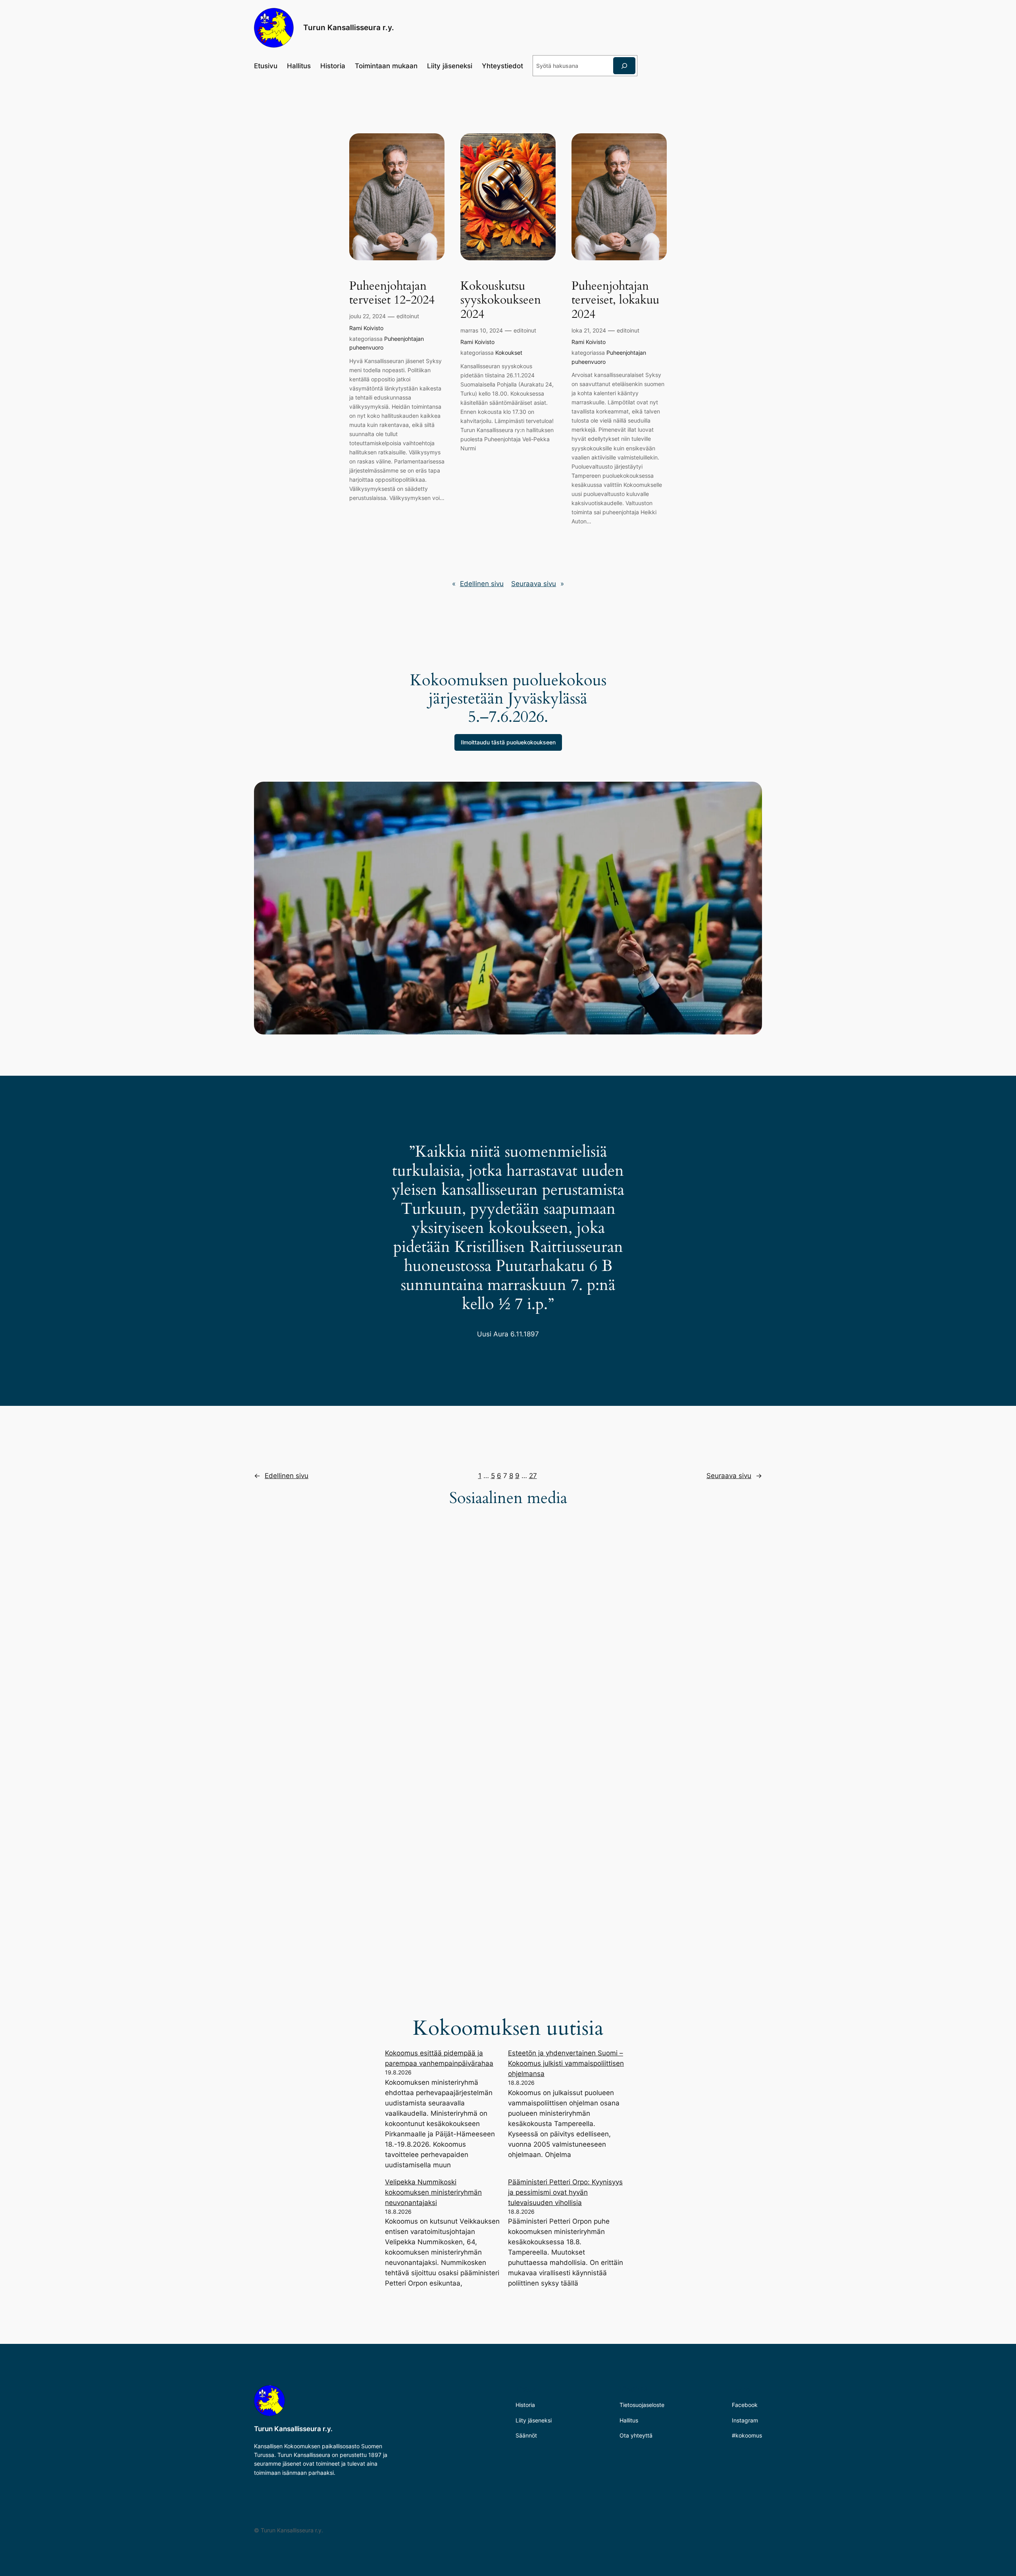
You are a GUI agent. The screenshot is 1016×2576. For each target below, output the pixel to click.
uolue (508, 742)
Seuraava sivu (538, 584)
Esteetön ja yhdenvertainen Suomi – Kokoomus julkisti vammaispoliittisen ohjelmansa (566, 2063)
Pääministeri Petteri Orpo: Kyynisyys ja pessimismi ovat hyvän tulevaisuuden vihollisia (565, 2192)
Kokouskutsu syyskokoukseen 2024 (501, 301)
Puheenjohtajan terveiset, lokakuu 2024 (615, 301)
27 (533, 1476)
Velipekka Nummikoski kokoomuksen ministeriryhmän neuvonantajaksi (433, 2192)
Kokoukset (509, 353)
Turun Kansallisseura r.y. (349, 27)
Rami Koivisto (366, 328)
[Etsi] (624, 66)
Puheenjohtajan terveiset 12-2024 (392, 293)
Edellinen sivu (478, 584)
